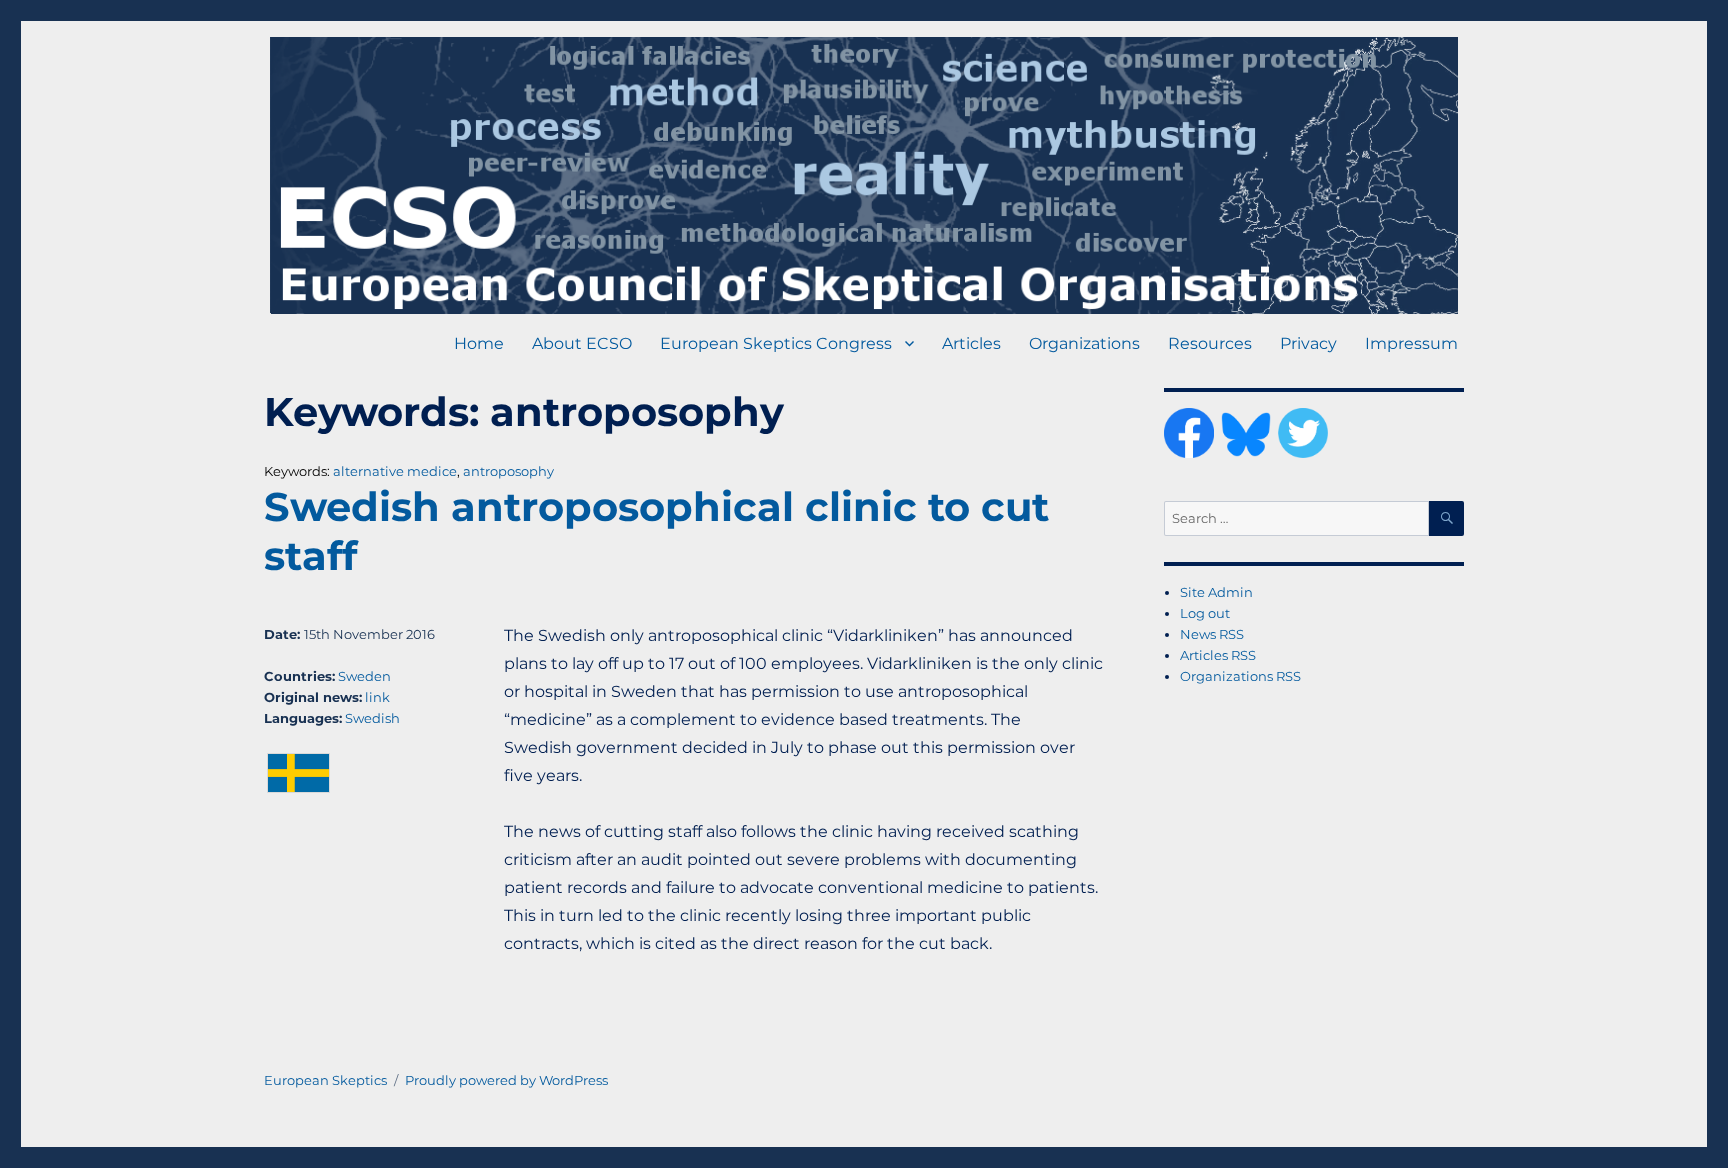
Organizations (1084, 343)
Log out (1205, 613)
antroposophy (508, 471)
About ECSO (582, 343)
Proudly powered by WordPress (506, 1080)
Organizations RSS (1240, 676)
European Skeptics (325, 1080)
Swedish (372, 718)
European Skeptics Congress (776, 343)
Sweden (364, 676)
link (377, 697)
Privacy (1308, 343)
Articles (971, 343)
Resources (1210, 343)
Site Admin (1216, 592)
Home (479, 343)
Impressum (1411, 343)
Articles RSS (1218, 655)
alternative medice (395, 471)
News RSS (1212, 634)
